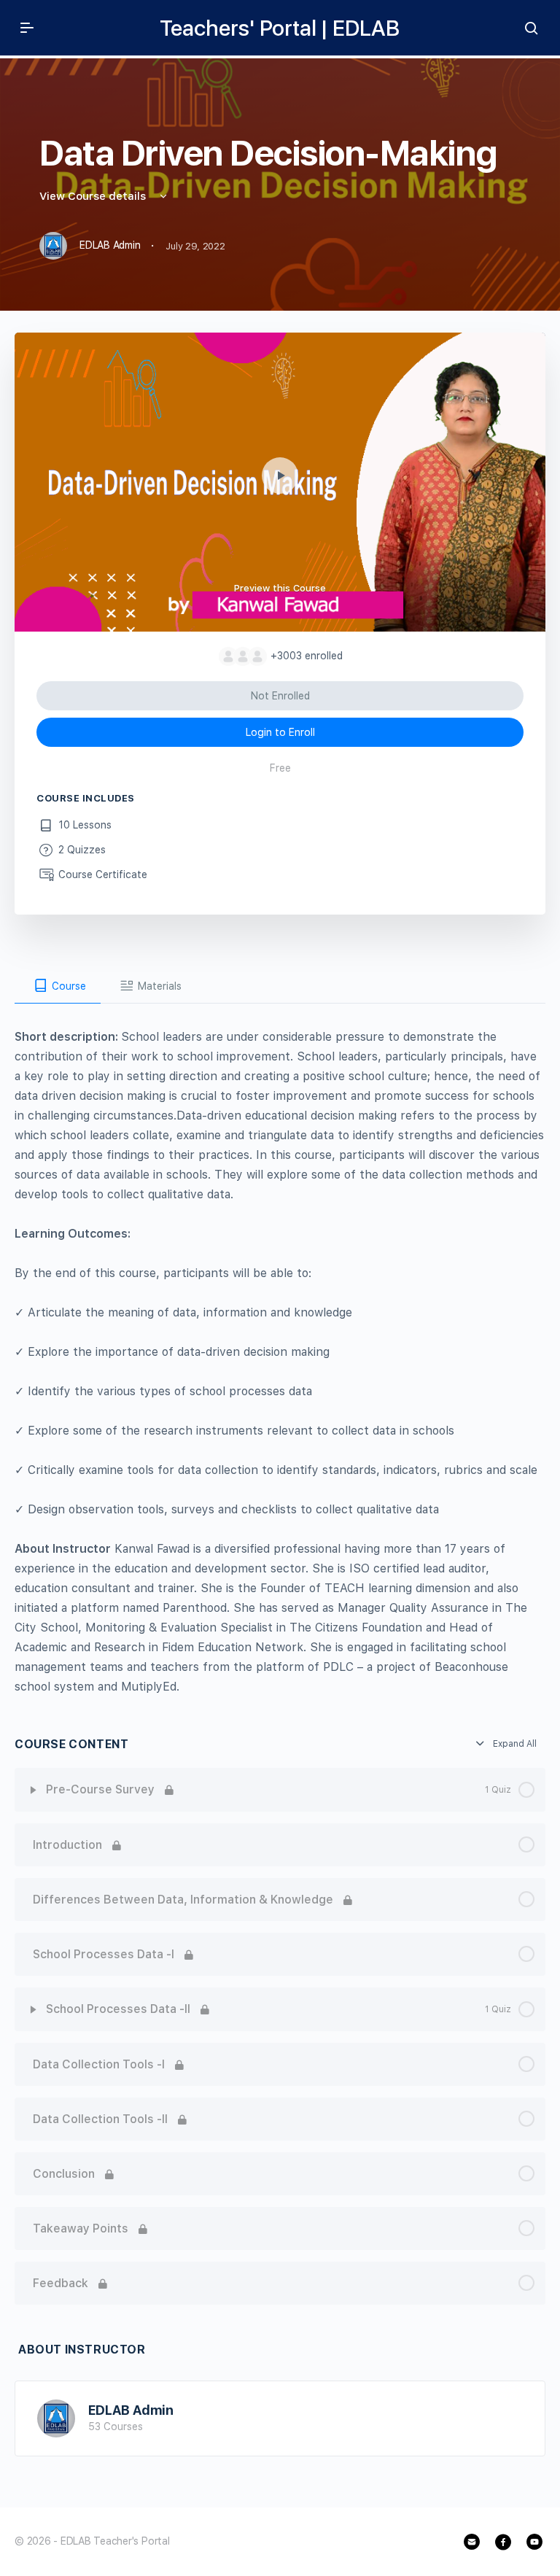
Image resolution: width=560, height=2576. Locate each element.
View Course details (94, 196)
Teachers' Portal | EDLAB (280, 28)
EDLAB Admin (131, 2410)
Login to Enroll (280, 732)
